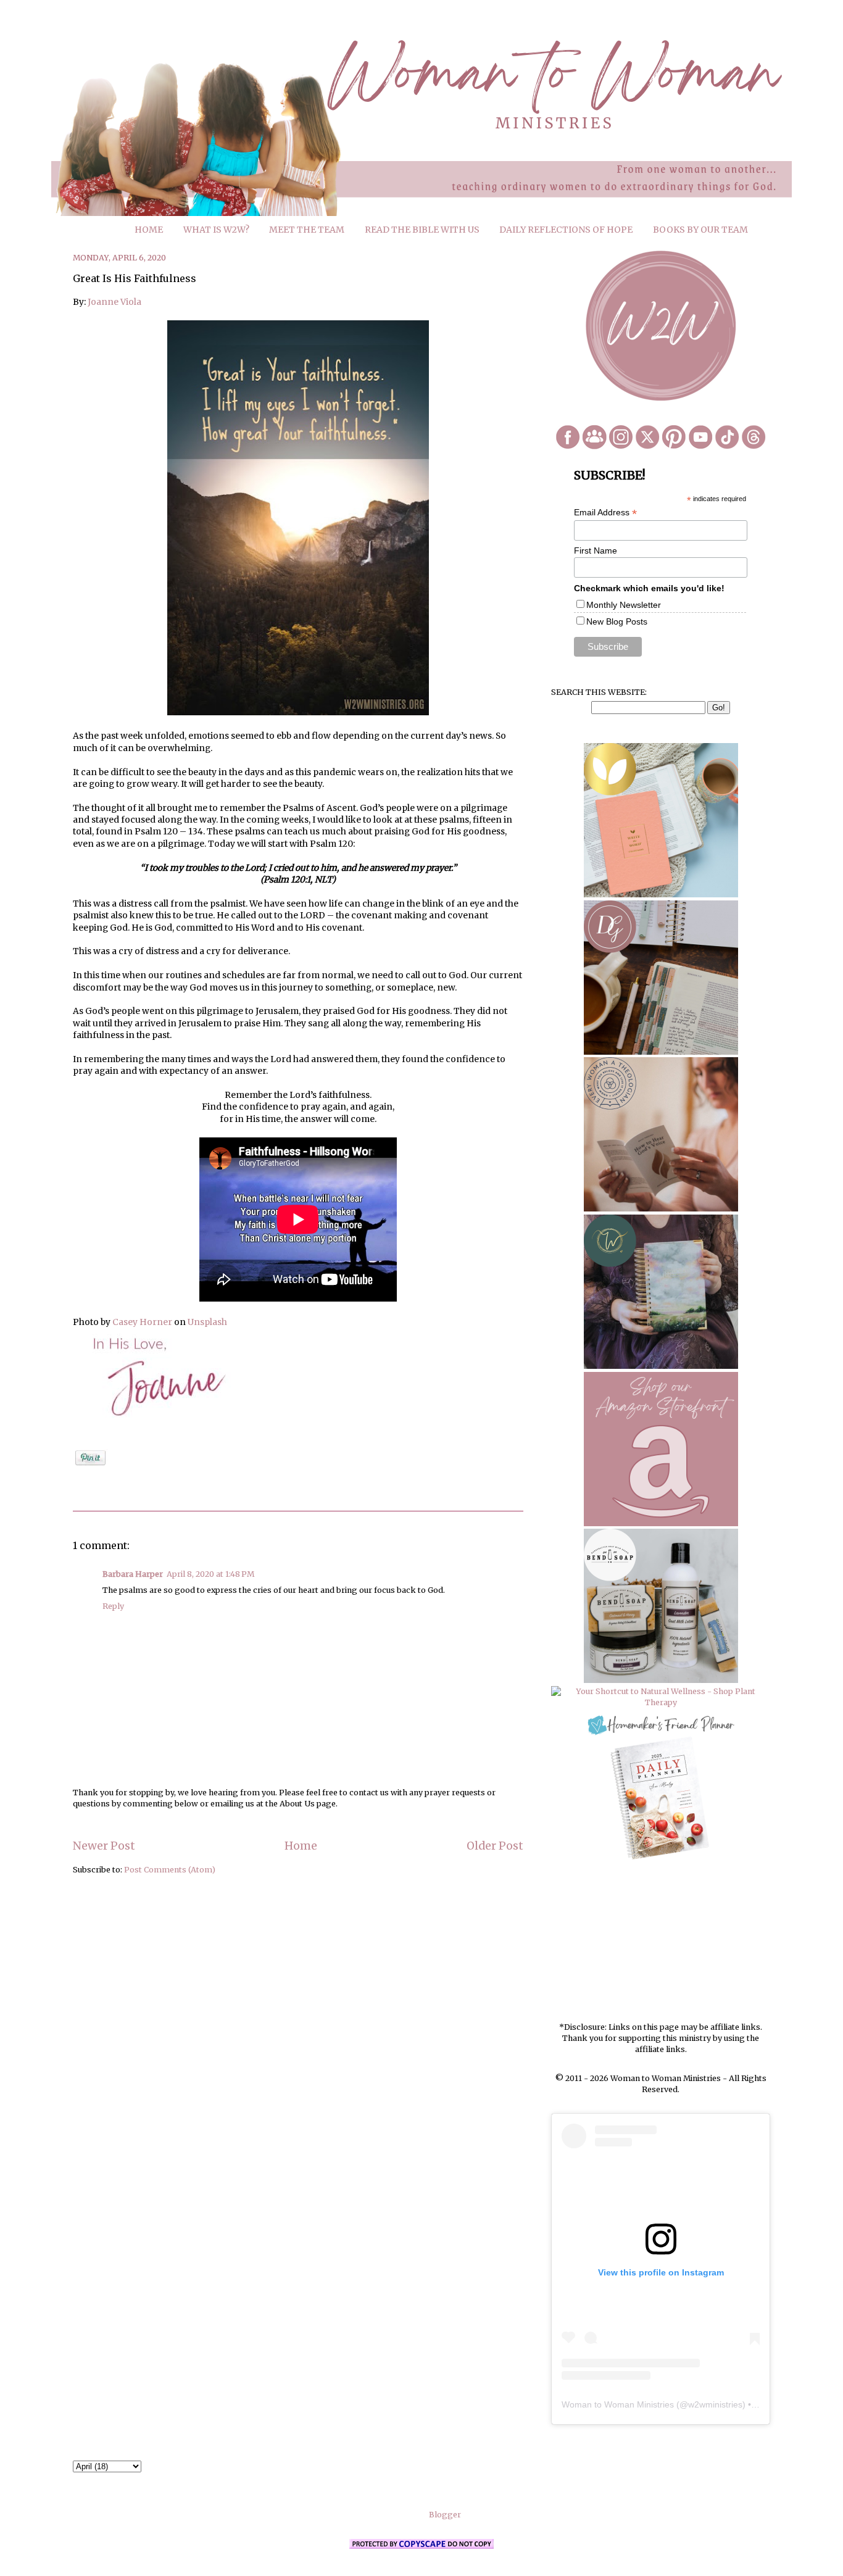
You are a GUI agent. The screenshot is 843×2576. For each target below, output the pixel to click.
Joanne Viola (114, 302)
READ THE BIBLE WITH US (422, 230)
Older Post (495, 1846)
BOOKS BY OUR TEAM (700, 230)
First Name (596, 551)
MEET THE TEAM (307, 230)
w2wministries (715, 2404)
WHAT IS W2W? (216, 230)
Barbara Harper (133, 1574)
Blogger (445, 2515)
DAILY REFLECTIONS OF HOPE (566, 230)
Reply (113, 1606)
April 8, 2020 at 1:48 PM (210, 1574)
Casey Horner (142, 1322)
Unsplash (207, 1322)
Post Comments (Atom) (170, 1870)
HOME (149, 230)
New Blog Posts (617, 621)
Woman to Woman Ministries (618, 2404)
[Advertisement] (661, 1942)
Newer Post (104, 1846)
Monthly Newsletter (624, 605)
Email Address (605, 513)
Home (301, 1846)
